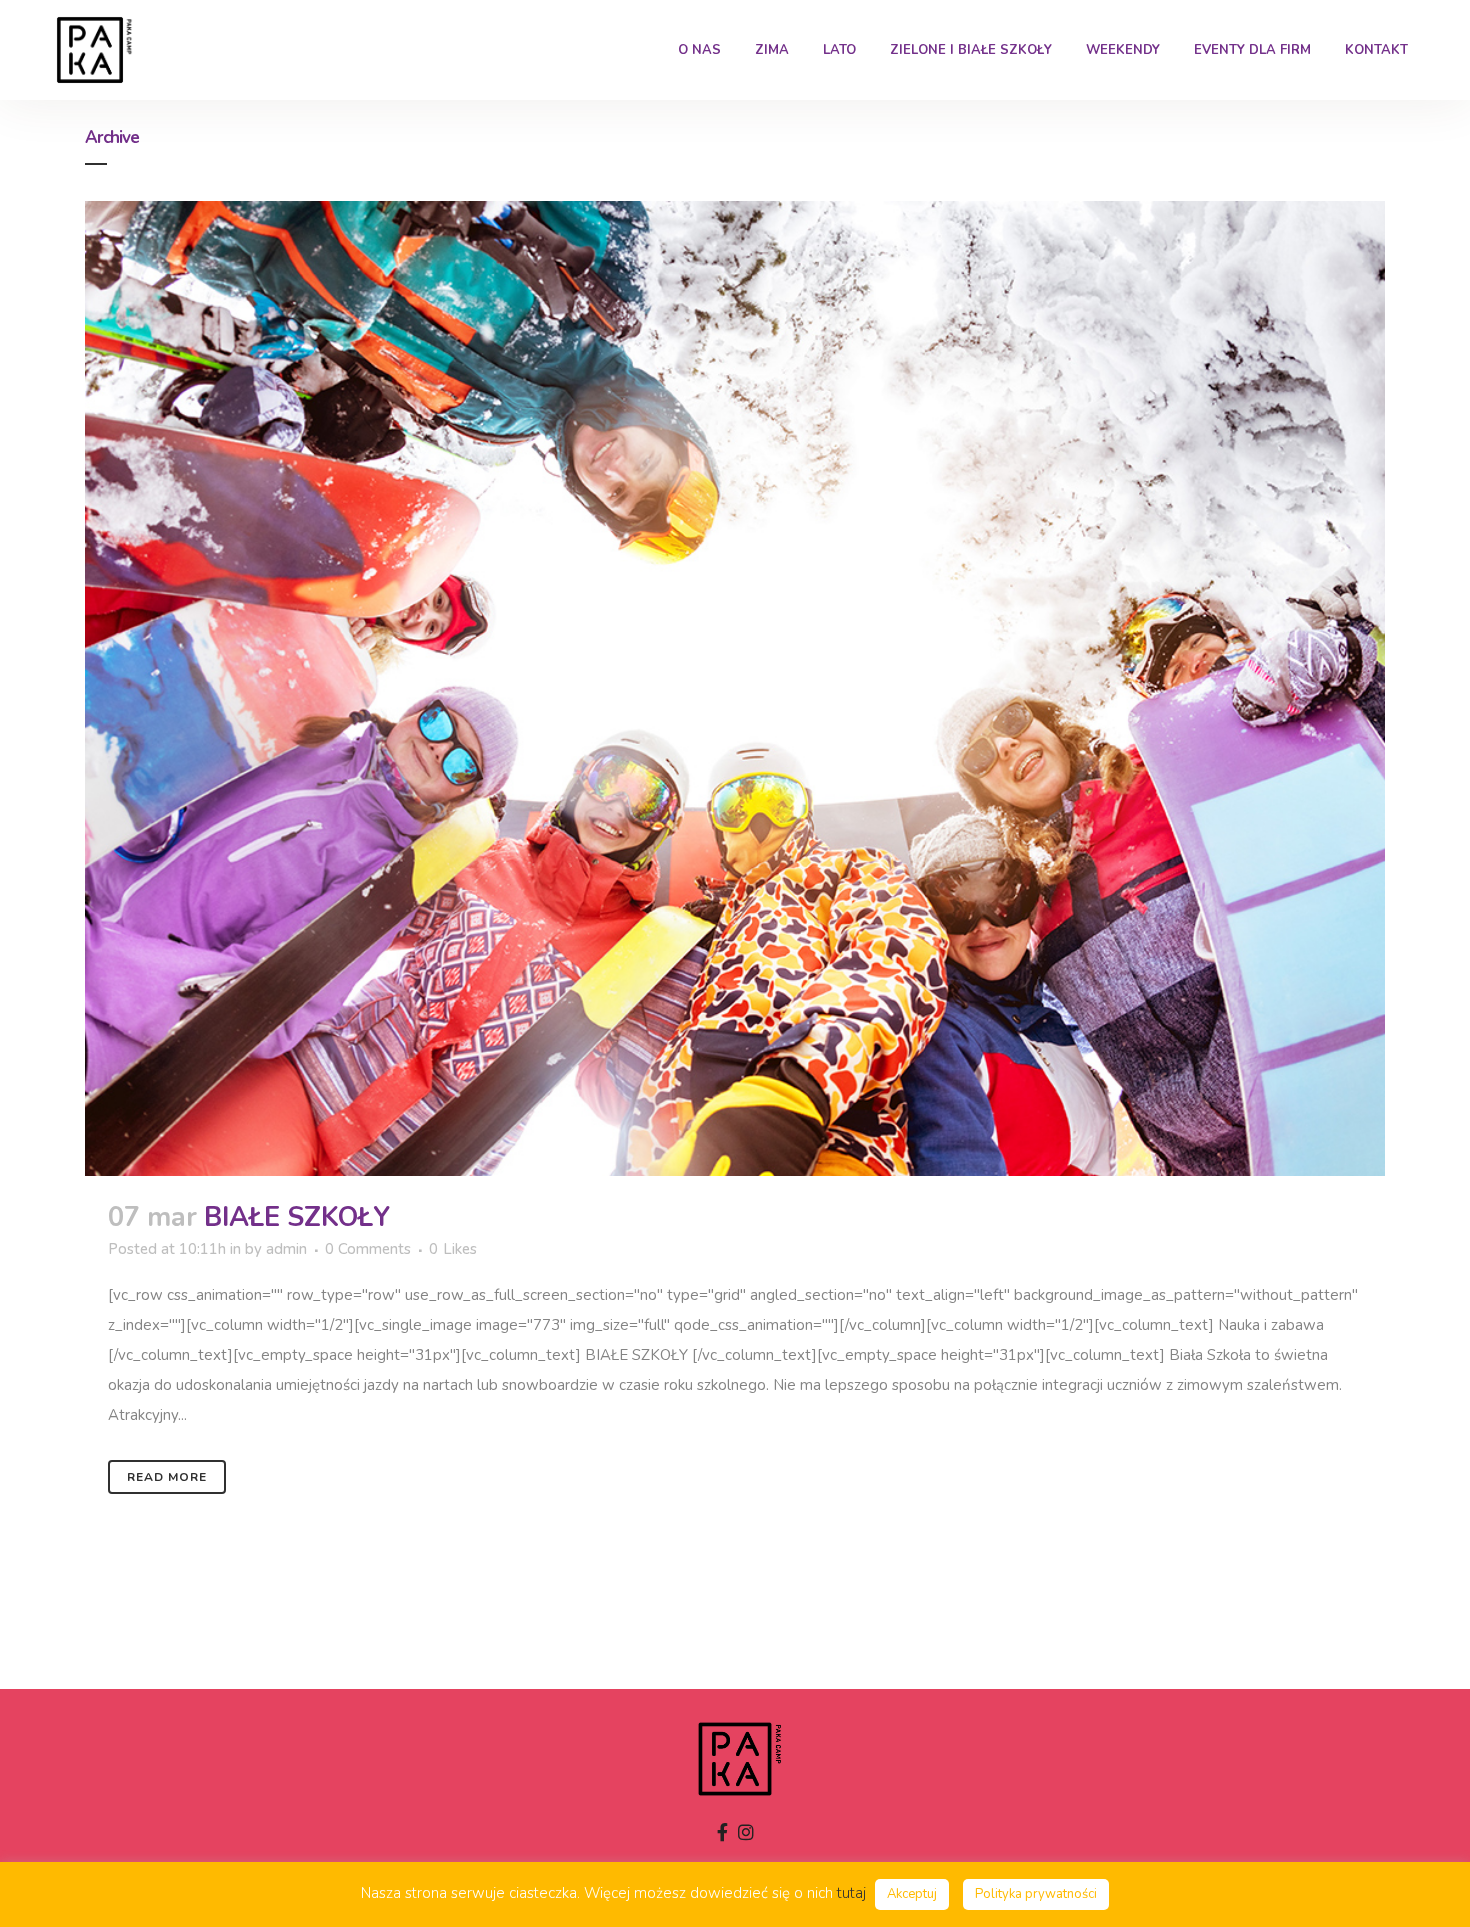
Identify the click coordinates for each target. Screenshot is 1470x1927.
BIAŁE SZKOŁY (297, 1217)
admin (286, 1249)
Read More (167, 1477)
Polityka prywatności (1036, 1894)
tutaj (851, 1893)
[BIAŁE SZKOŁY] (735, 688)
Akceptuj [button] (912, 1894)
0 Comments (368, 1249)
